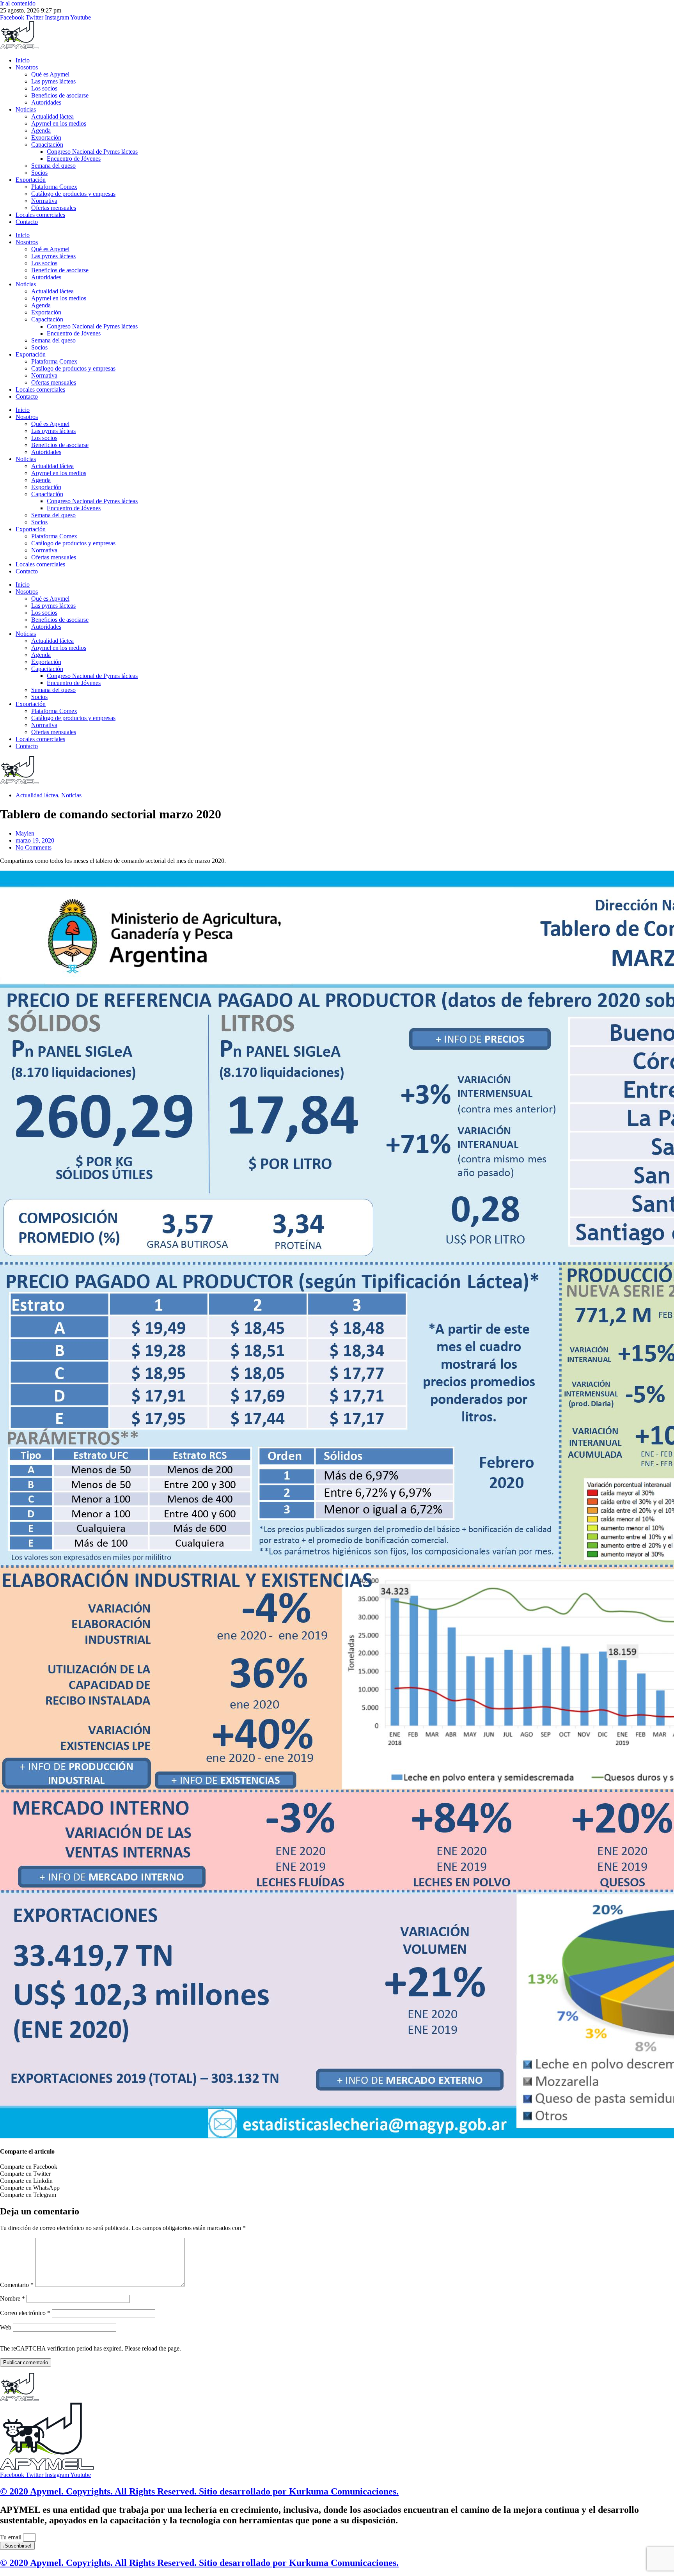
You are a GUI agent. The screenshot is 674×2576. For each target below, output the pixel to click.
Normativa (44, 201)
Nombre (12, 2298)
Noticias (26, 109)
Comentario (17, 2285)
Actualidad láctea (52, 116)
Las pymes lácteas (53, 81)
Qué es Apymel (50, 74)
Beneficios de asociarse (60, 95)
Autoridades (46, 102)
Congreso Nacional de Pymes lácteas (92, 152)
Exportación (46, 137)
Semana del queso (53, 166)
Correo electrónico (25, 2313)
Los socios (44, 88)
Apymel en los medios (59, 123)
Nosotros (27, 67)
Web (6, 2327)
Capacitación (47, 145)
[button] (337, 2167)
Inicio (23, 60)
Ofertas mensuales (54, 208)
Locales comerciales (40, 215)
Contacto (27, 222)
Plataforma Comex (54, 187)
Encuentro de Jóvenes (74, 159)
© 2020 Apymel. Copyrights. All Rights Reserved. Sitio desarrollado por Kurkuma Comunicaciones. (199, 2491)
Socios (39, 173)
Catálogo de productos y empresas (73, 194)
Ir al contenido (18, 3)
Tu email (12, 2537)
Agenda (41, 130)
